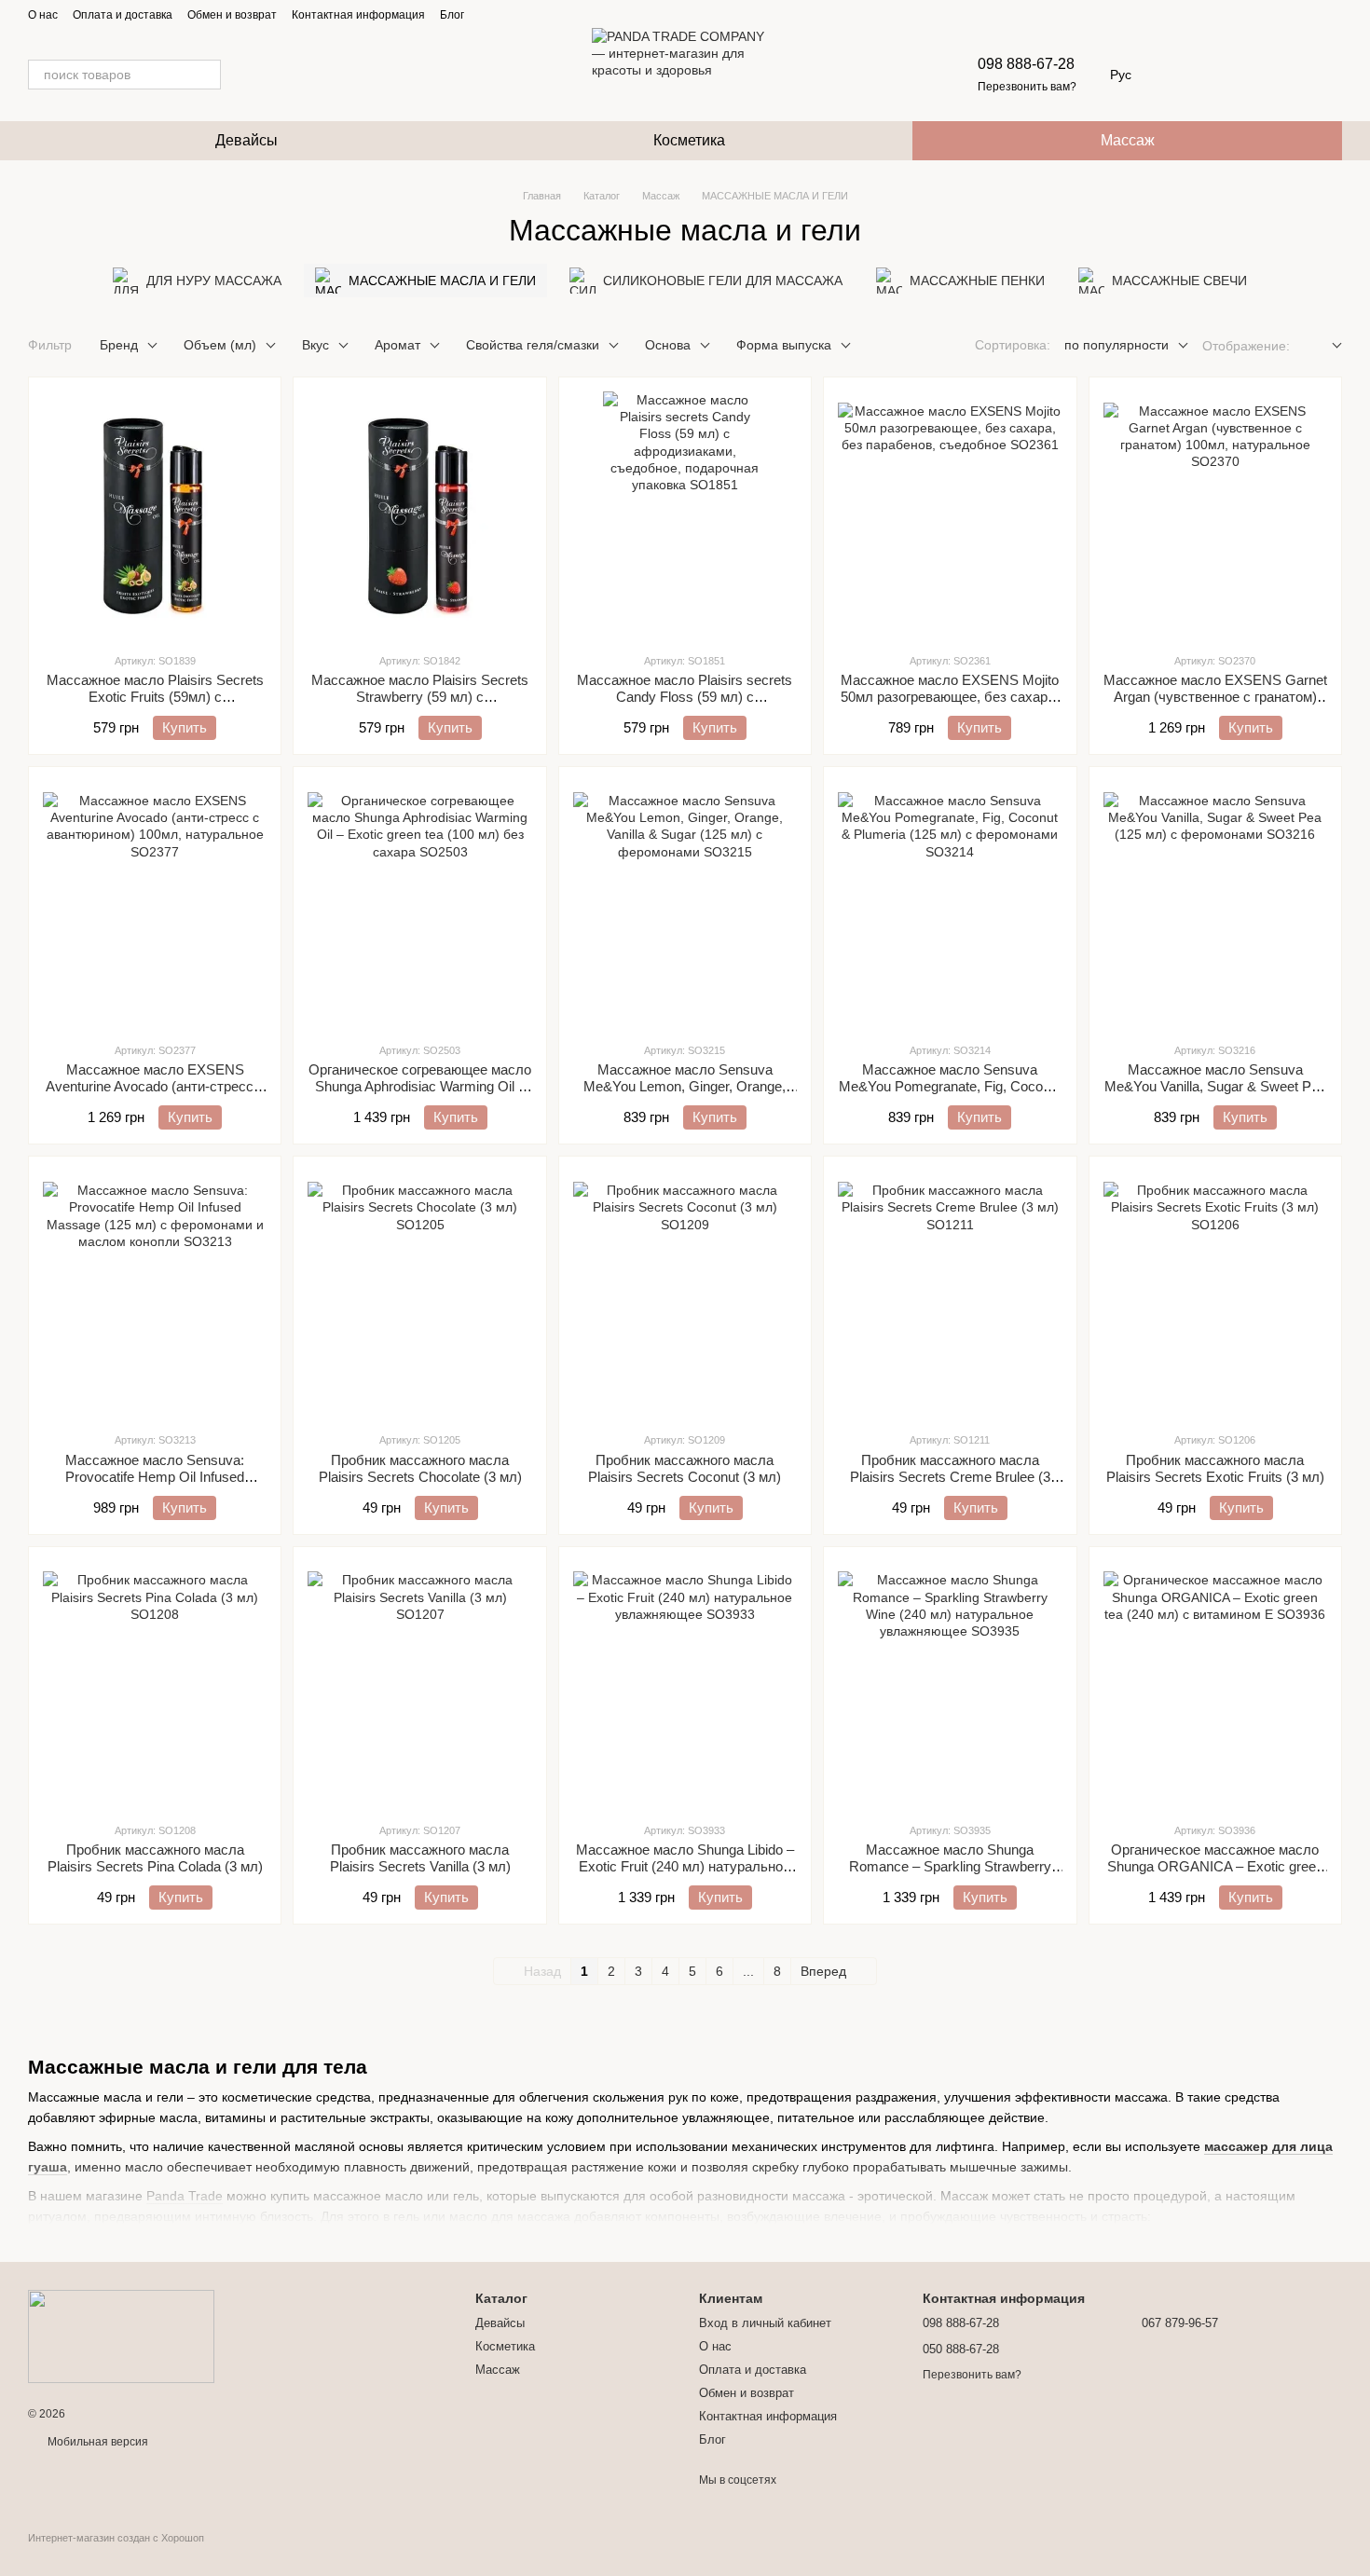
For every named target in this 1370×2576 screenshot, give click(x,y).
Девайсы (247, 140)
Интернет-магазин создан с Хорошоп (116, 2538)
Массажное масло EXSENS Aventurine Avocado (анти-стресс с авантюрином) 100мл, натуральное (155, 1086)
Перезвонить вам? (1027, 87)
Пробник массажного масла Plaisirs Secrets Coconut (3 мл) (685, 1468)
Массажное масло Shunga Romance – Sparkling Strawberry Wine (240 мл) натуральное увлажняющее (950, 1875)
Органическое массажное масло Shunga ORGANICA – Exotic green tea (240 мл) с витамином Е (1215, 1866)
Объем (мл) (220, 345)
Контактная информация (358, 15)
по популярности (1117, 345)
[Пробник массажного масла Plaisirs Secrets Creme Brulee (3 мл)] (950, 1294)
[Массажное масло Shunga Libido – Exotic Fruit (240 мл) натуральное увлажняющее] (685, 1684)
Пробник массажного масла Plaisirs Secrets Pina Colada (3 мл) (155, 1858)
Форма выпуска (784, 345)
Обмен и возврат (232, 15)
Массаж (1128, 140)
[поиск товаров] (206, 75)
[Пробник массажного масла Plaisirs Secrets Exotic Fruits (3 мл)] (1215, 1294)
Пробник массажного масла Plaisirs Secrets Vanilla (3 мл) (420, 1858)
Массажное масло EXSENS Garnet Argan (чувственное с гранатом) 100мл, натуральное (1215, 697)
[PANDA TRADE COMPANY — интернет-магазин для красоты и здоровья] (121, 2336)
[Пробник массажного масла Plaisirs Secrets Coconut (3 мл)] (685, 1294)
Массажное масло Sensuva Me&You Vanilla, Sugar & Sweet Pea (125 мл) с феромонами (1215, 1086)
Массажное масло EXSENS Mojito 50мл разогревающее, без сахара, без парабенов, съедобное (950, 697)
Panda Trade (185, 2196)
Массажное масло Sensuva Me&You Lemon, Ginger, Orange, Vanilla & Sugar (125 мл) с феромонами (685, 1095)
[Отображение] (1323, 346)
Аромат (397, 345)
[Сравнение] (1279, 75)
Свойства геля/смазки (533, 345)
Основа (668, 345)
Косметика (689, 140)
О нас (43, 15)
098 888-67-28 (1026, 64)
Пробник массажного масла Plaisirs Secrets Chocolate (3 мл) (420, 1468)
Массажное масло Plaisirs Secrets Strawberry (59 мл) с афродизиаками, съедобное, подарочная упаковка (420, 705)
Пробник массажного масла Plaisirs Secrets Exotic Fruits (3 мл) (1215, 1468)
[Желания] (1230, 75)
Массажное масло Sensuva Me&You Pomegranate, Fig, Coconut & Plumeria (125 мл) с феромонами (950, 1086)
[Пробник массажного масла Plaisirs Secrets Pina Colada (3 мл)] (155, 1684)
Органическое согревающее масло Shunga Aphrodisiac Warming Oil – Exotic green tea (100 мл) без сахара (420, 1095)
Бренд (119, 345)
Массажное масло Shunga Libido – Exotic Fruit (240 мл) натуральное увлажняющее (685, 1866)
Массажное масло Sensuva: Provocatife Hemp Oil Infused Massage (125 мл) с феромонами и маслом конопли (155, 1485)
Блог (452, 15)
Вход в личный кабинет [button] (765, 2323)
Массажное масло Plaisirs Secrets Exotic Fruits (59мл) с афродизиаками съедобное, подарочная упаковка (155, 705)
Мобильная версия (96, 2442)
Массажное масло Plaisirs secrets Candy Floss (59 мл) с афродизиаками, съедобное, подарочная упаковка (685, 705)
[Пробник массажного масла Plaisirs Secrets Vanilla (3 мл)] (419, 1684)
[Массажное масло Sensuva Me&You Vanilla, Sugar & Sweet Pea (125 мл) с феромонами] (1215, 904)
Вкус (315, 345)
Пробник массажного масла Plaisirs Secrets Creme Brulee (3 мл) (950, 1477)
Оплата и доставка (123, 15)
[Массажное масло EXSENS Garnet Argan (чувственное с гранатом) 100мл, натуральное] (1215, 514)
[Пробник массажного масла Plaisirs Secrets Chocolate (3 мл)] (419, 1294)
